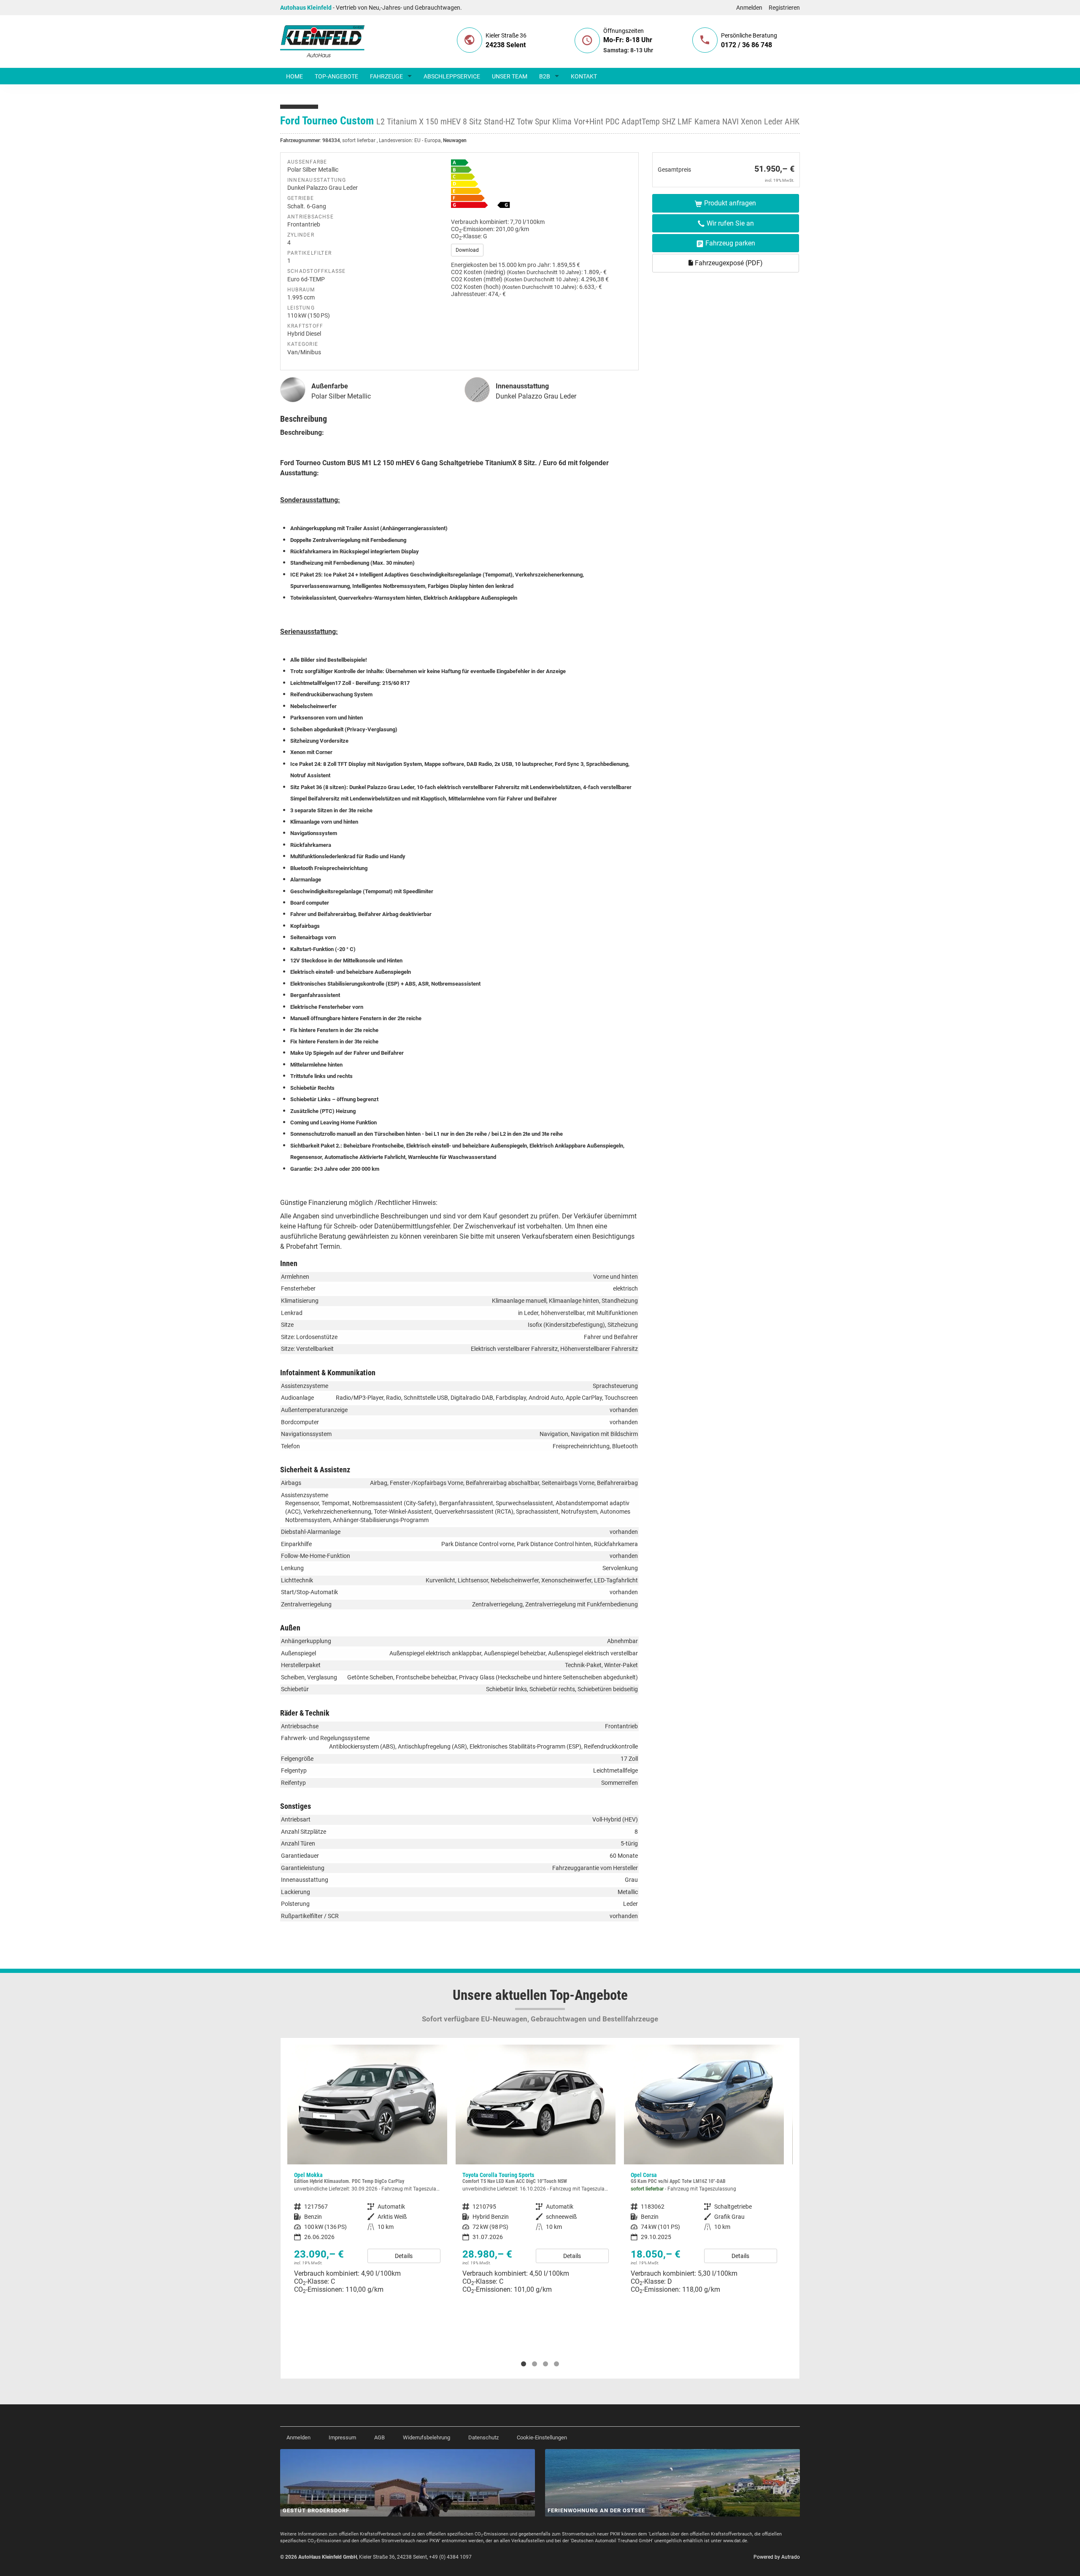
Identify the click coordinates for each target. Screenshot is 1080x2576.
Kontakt (584, 76)
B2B (545, 76)
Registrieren (784, 8)
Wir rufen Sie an (730, 223)
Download (467, 250)
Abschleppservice (452, 76)
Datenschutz (483, 2437)
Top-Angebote (336, 76)
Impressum (342, 2437)
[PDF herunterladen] (541, 186)
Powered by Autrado (777, 2557)
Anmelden (749, 8)
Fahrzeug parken (730, 243)
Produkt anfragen (730, 203)
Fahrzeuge (386, 76)
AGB (379, 2437)
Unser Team (510, 76)
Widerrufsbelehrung (427, 2437)
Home (294, 76)
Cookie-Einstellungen (542, 2437)
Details (404, 2256)
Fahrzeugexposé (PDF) (728, 263)
